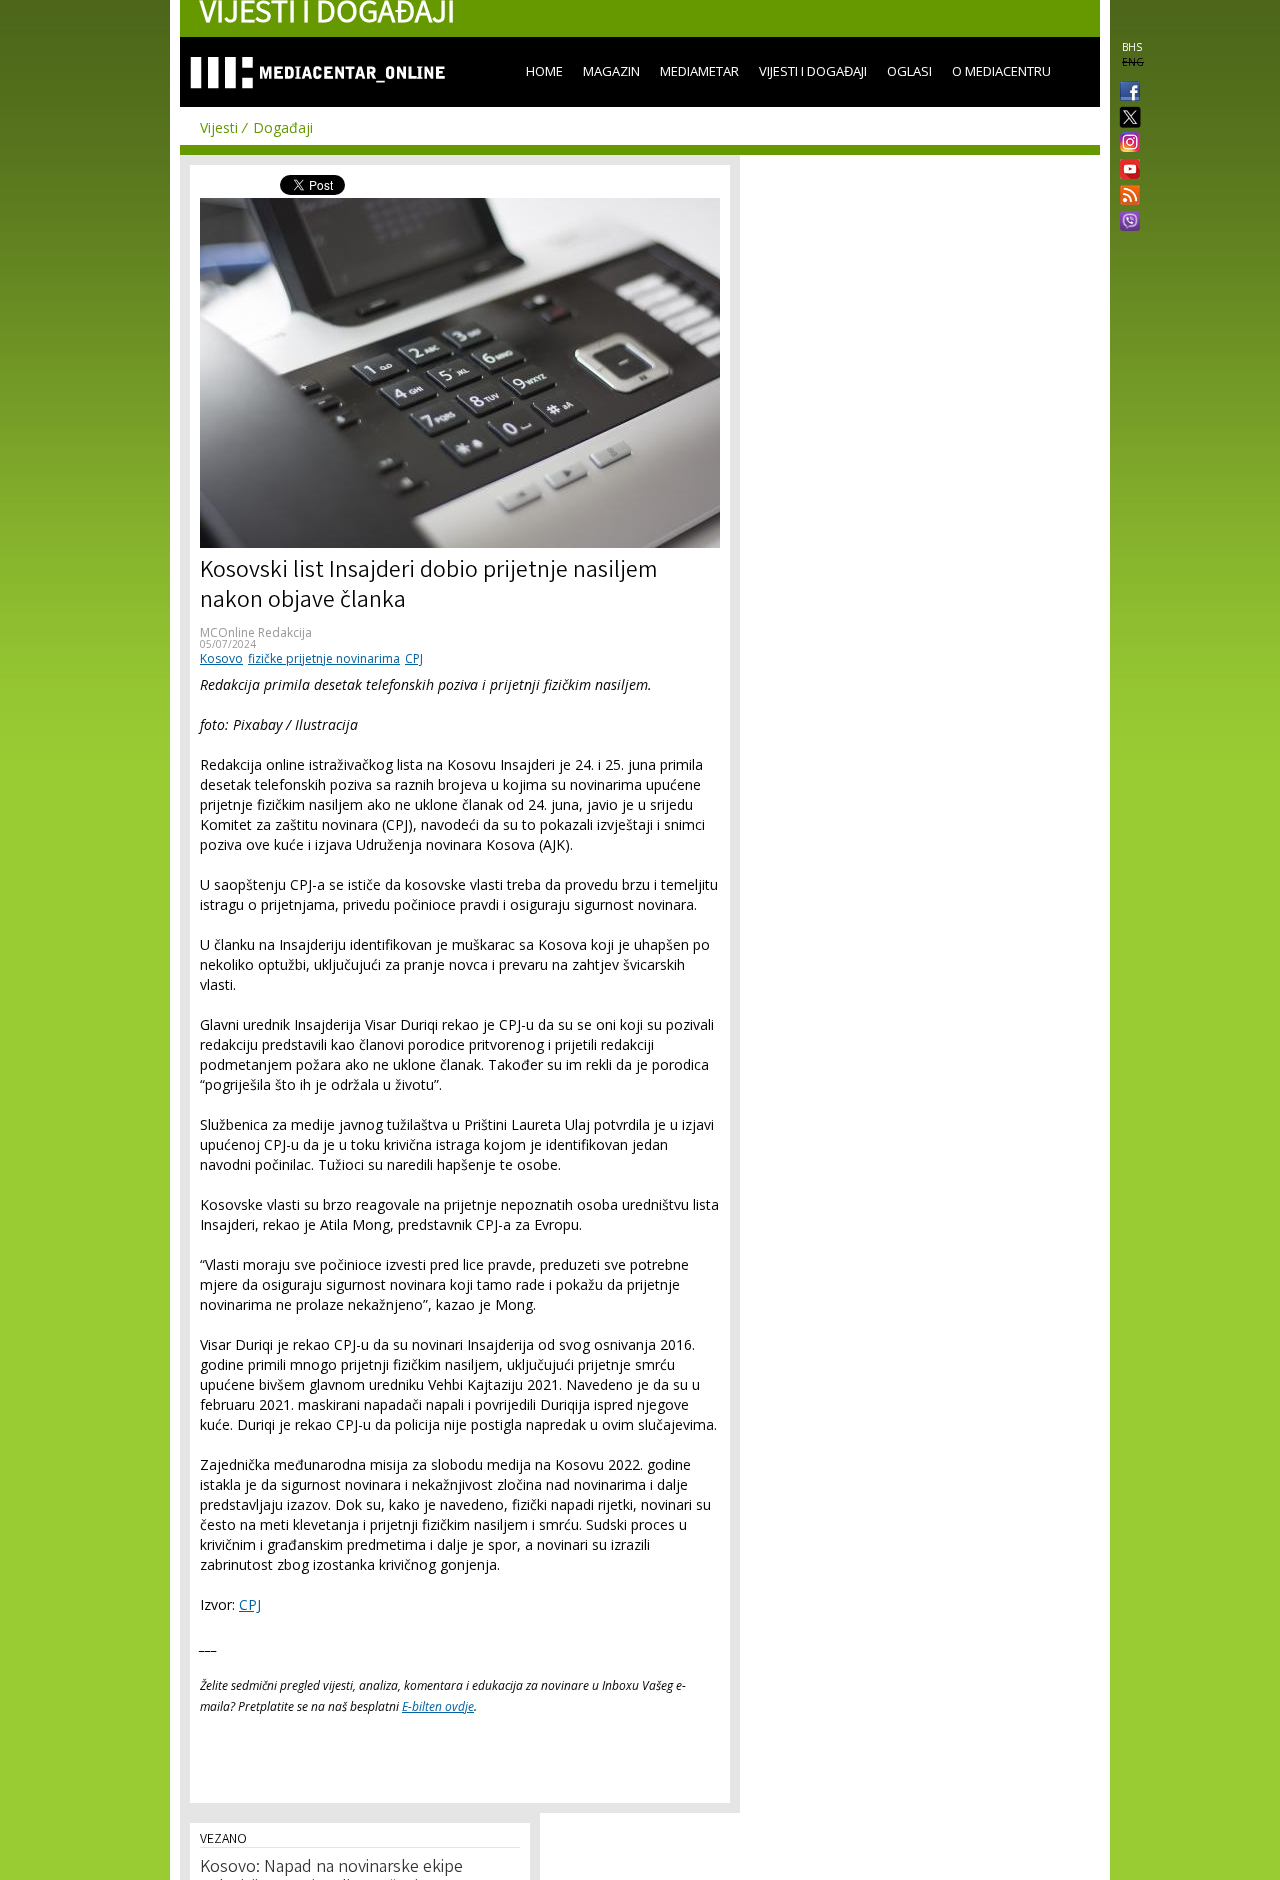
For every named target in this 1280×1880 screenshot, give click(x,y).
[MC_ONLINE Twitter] (1126, 118)
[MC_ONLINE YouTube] (1126, 169)
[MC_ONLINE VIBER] (1126, 223)
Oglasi (909, 71)
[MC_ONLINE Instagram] (1126, 144)
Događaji (283, 127)
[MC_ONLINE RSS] (1126, 197)
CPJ (414, 658)
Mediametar (699, 71)
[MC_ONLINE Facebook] (1126, 93)
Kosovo (221, 658)
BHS (1132, 47)
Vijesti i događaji (813, 71)
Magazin (611, 71)
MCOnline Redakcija (256, 632)
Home (544, 71)
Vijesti (219, 127)
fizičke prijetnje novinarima (324, 658)
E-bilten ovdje (438, 1706)
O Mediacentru (1001, 71)
